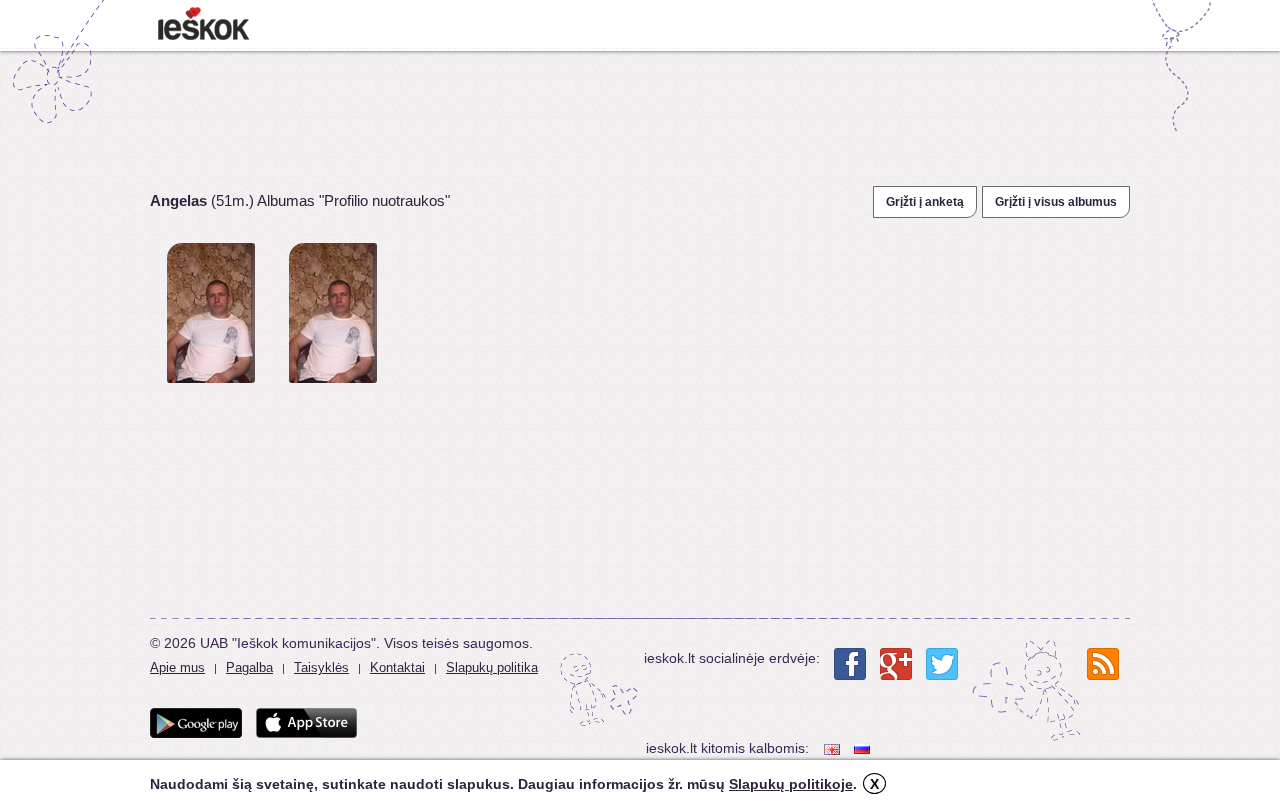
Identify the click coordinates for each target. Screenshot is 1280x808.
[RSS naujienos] (1103, 664)
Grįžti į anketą (925, 202)
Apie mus (177, 667)
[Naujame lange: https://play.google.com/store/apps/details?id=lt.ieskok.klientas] (196, 723)
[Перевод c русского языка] (864, 748)
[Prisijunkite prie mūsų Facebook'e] (850, 664)
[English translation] (834, 748)
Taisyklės (321, 667)
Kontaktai (397, 667)
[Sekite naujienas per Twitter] (942, 664)
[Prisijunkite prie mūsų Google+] (896, 664)
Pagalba (249, 667)
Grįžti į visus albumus (1056, 202)
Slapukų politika (492, 667)
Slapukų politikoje (791, 784)
